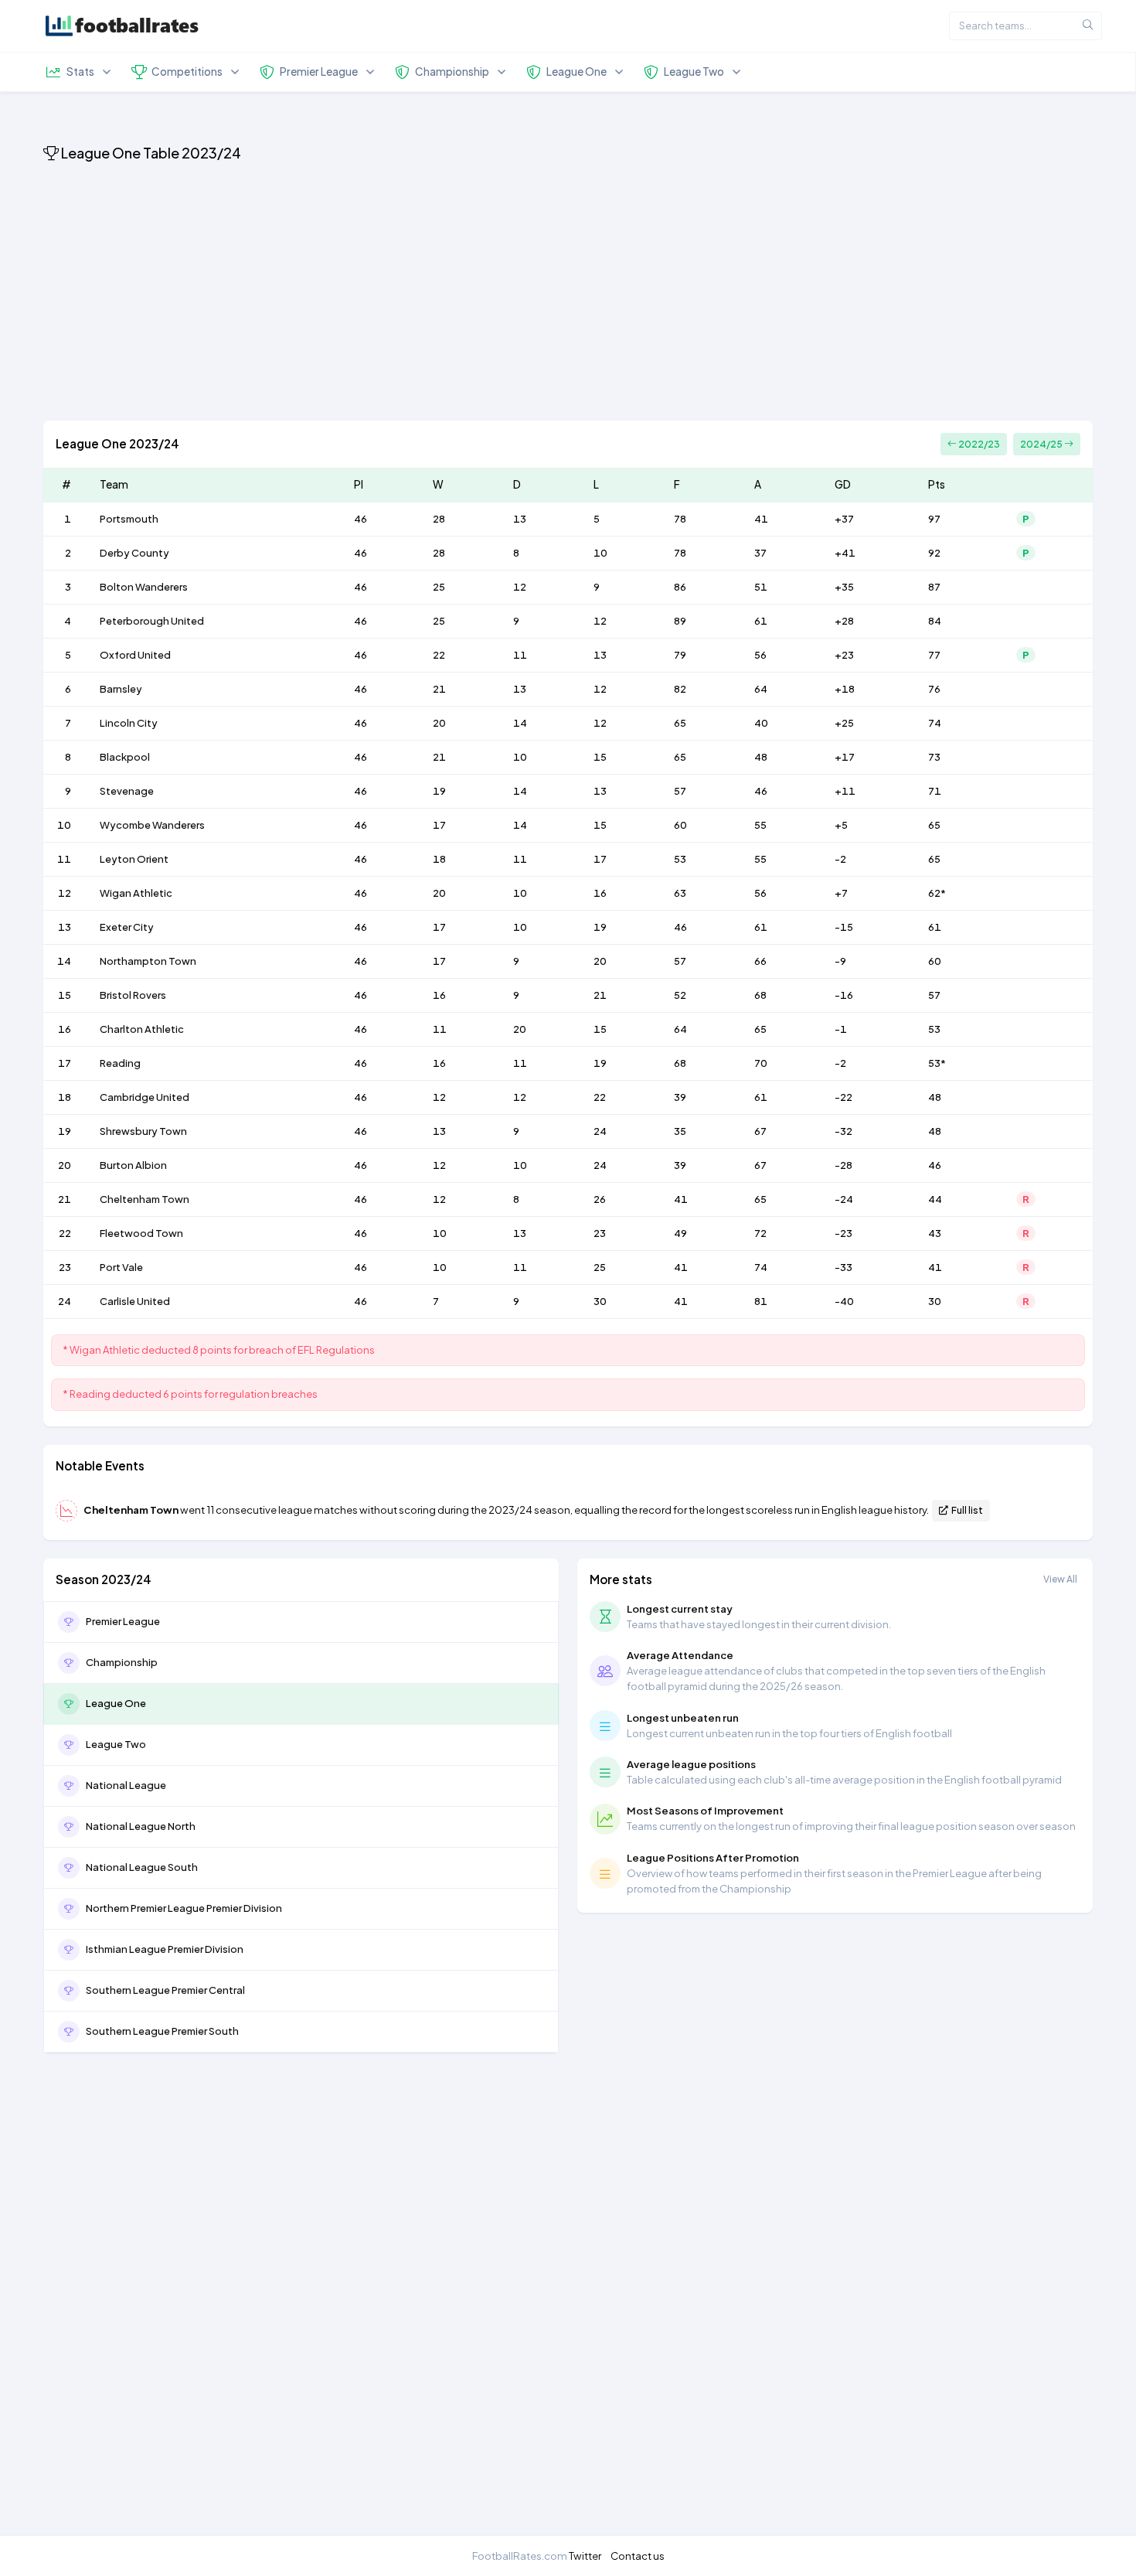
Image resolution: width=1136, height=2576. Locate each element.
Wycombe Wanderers (152, 825)
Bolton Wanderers (144, 587)
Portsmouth (129, 519)
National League (126, 1785)
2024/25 (1042, 444)
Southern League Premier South (162, 2031)
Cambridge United (145, 1097)
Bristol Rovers (133, 995)
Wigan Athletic (136, 893)
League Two (116, 1744)
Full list (966, 1510)
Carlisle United (135, 1301)
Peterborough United (152, 621)
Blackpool (125, 757)
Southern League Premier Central (165, 1990)
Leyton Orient (134, 859)
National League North (141, 1826)
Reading (120, 1063)
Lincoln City (129, 723)
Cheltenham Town (145, 1199)
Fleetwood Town (141, 1233)
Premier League (123, 1621)
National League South (142, 1867)
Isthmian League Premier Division (165, 1949)
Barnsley (121, 689)
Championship (122, 1662)
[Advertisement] (507, 294)
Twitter (585, 2556)
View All (1060, 1579)
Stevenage (127, 791)
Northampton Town (148, 961)
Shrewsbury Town (143, 1131)
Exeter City (127, 927)
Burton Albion (133, 1165)
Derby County (134, 553)
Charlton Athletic (142, 1029)
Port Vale (121, 1267)
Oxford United (135, 655)
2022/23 (978, 444)
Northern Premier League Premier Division (184, 1908)
